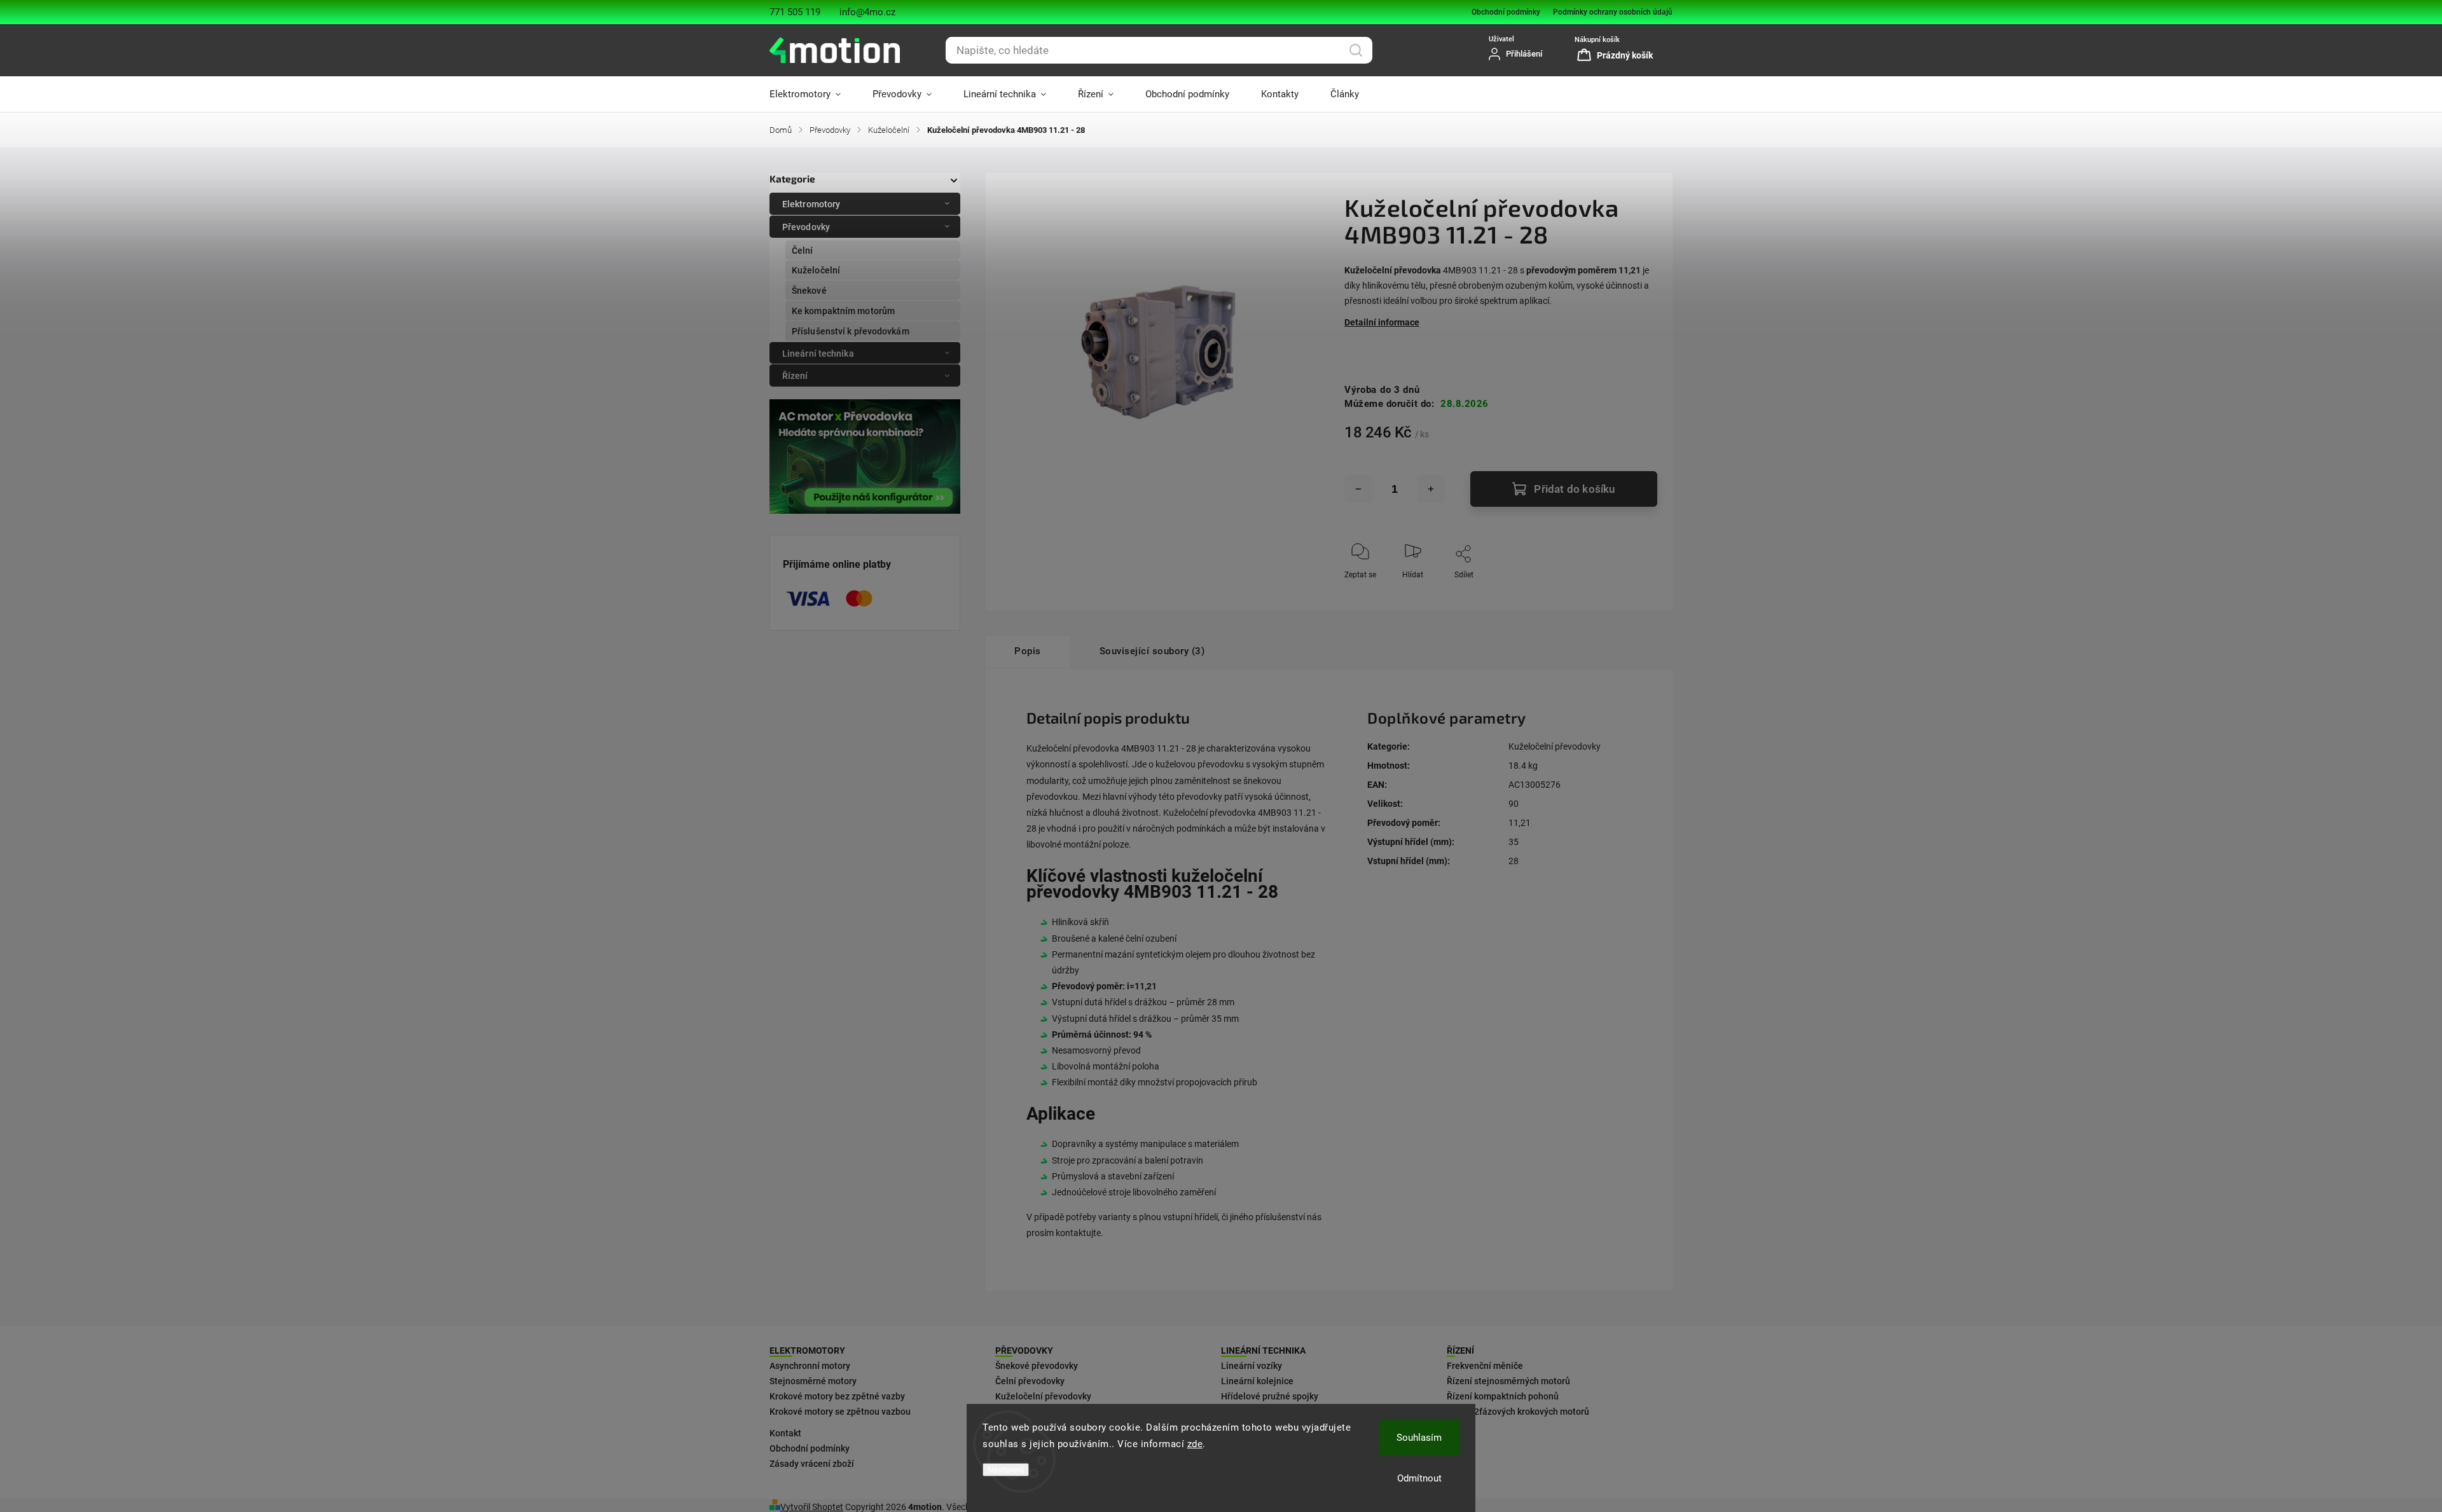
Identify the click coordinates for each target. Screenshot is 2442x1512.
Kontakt (785, 1433)
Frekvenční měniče (1485, 1366)
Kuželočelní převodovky (1555, 746)
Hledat (1356, 50)
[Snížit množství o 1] (1358, 489)
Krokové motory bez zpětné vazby (837, 1396)
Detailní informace (1382, 322)
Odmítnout (1419, 1478)
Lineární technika (818, 354)
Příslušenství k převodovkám (851, 331)
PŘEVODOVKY (1024, 1350)
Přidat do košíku (1574, 489)
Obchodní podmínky (1506, 12)
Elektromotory (811, 204)
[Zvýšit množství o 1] (1431, 489)
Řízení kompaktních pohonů (1503, 1396)
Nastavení (1006, 1470)
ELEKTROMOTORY (807, 1350)
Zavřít (1637, 596)
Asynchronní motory (810, 1366)
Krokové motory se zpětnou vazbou (840, 1412)
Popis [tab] (1028, 651)
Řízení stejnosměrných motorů (1508, 1381)
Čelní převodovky (1030, 1381)
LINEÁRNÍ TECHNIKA (1263, 1350)
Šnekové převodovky (1037, 1366)
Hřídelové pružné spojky (1270, 1396)
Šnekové (809, 291)
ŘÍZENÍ (1460, 1350)
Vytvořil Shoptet (812, 1507)
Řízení (795, 376)
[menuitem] (813, 94)
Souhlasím (1419, 1438)
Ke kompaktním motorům (843, 311)
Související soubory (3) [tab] (1152, 651)
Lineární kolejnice (1257, 1381)
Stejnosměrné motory (813, 1381)
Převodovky (806, 227)
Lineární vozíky (1252, 1366)
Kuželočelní (816, 270)
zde (1195, 1444)
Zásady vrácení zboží (812, 1464)
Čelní (803, 251)
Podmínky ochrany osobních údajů (1613, 12)
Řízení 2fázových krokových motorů (1518, 1412)
